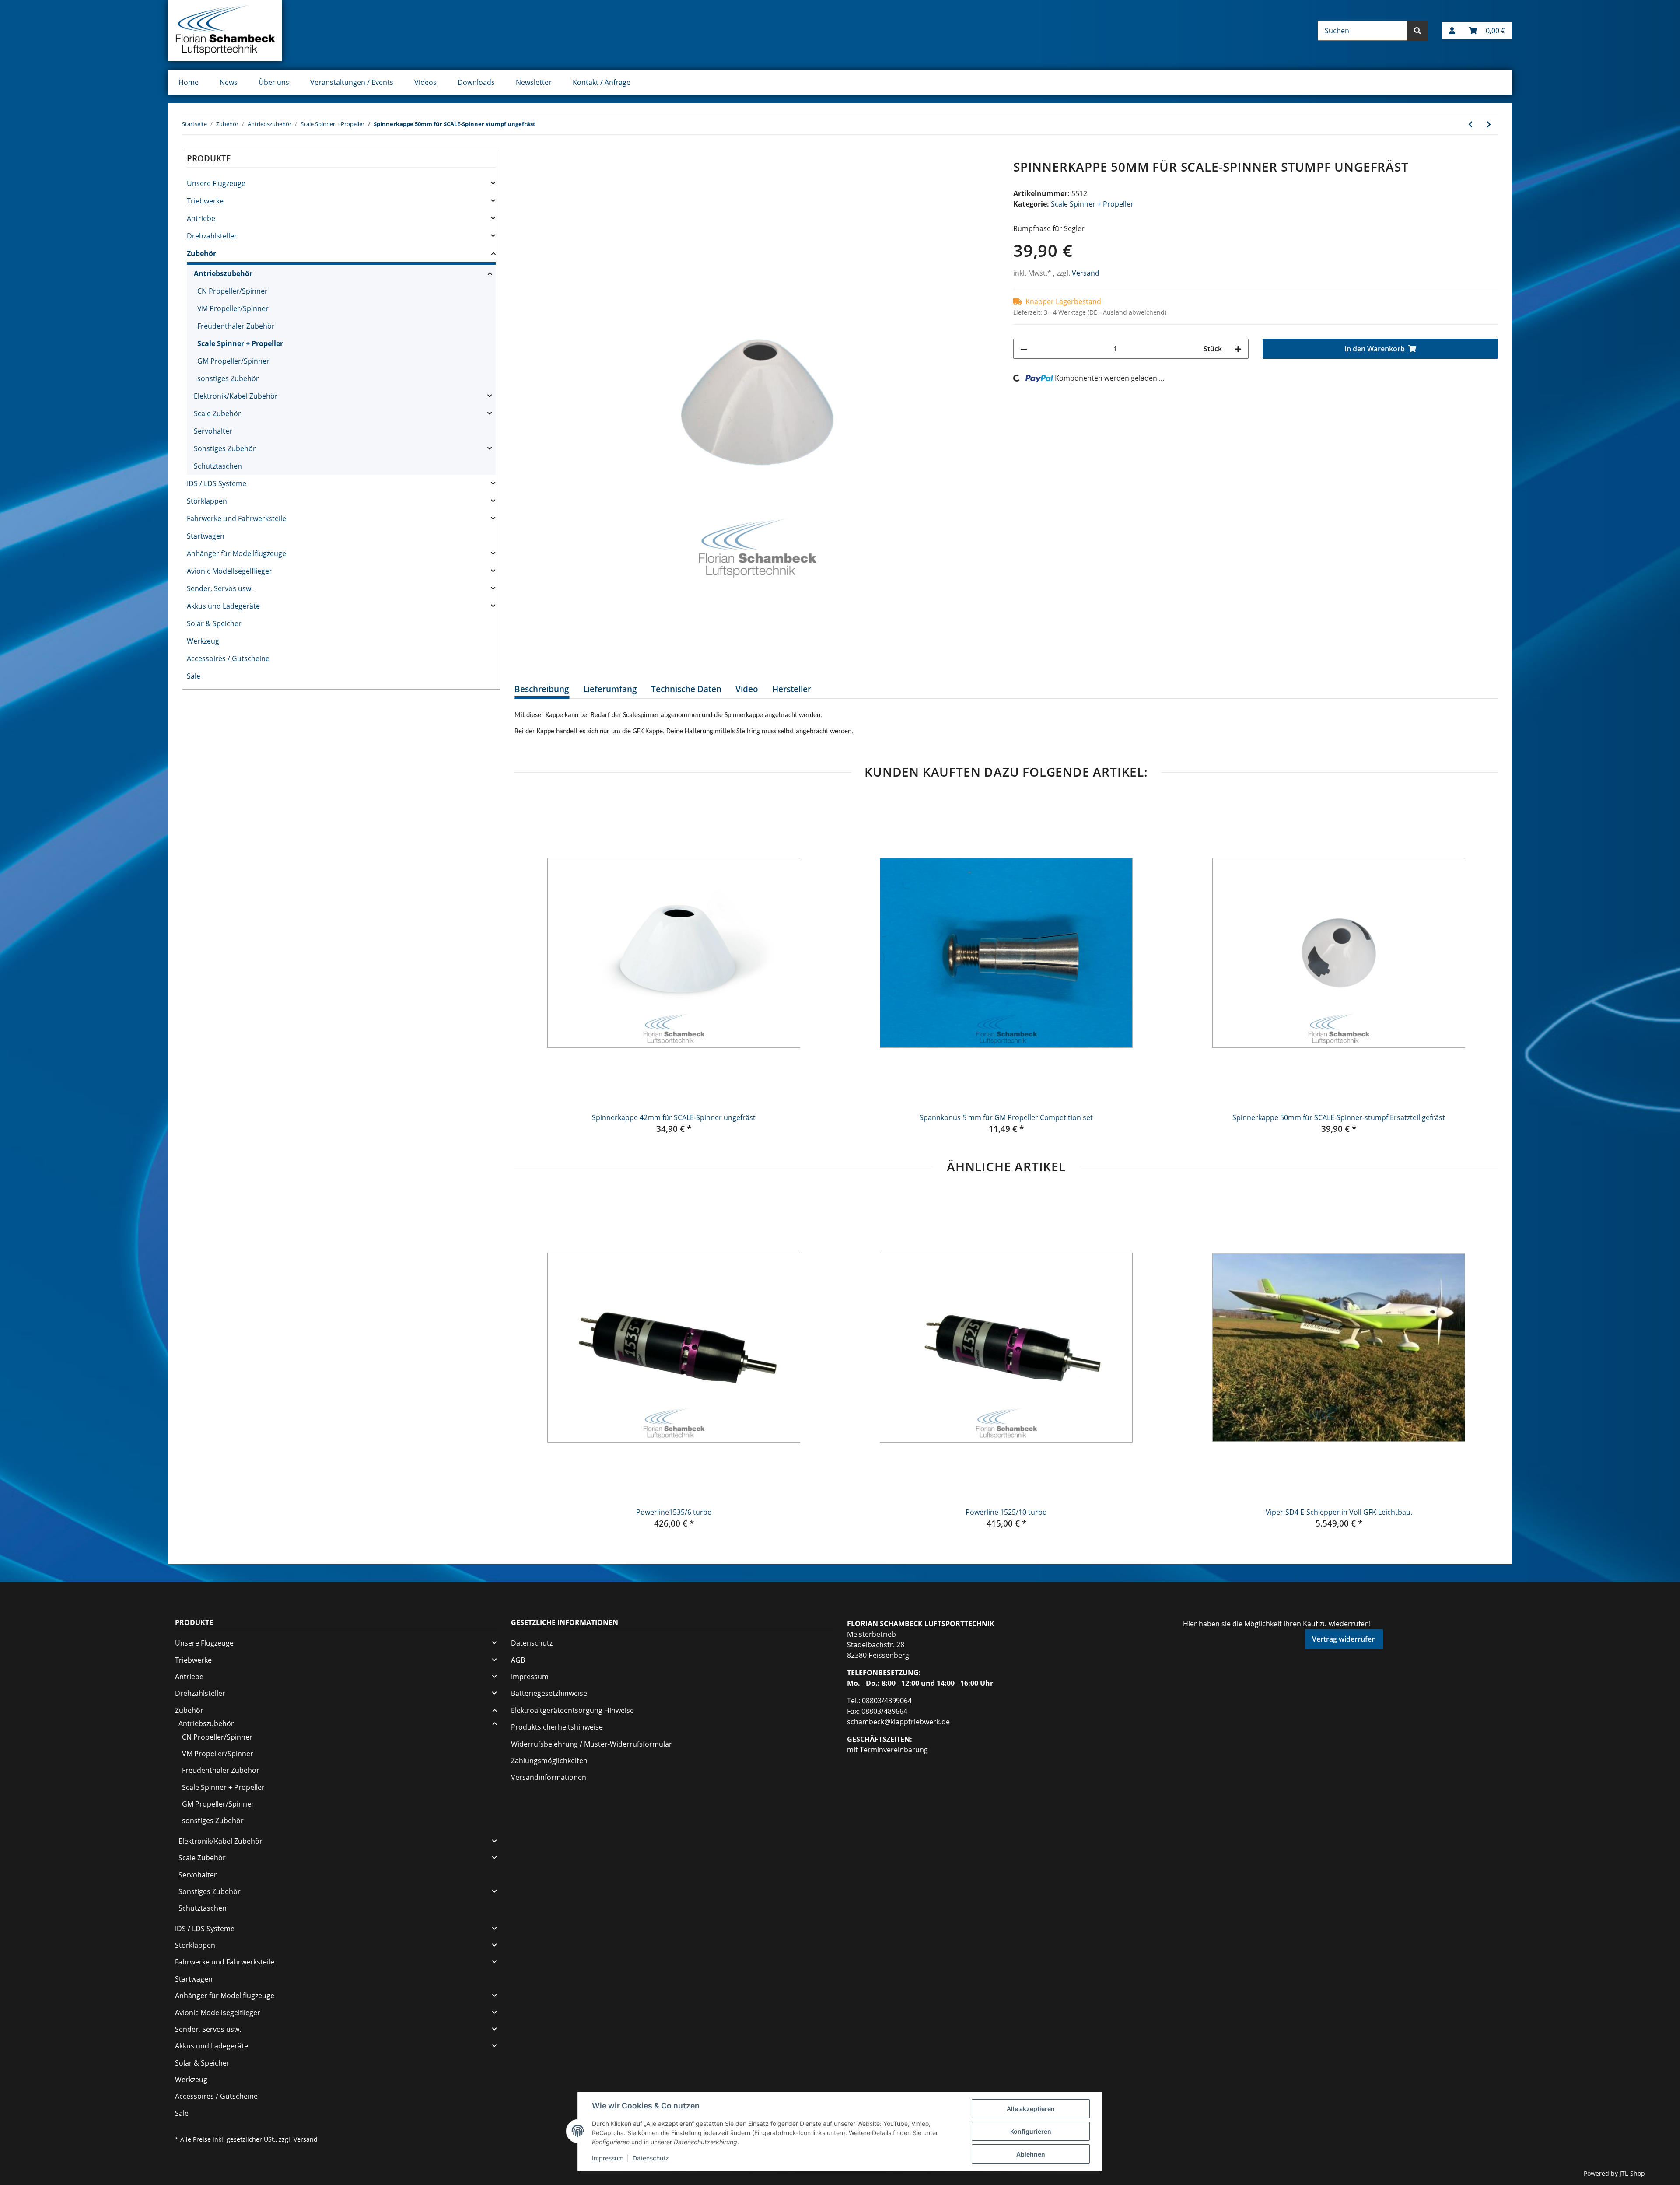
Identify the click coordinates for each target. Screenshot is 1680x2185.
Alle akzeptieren (1031, 2109)
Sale (194, 676)
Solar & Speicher (214, 623)
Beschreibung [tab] (542, 689)
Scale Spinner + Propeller (1092, 204)
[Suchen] (1417, 31)
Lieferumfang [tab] (610, 689)
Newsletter (534, 82)
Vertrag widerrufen (1344, 1639)
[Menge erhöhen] (1238, 349)
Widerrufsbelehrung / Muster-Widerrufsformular (591, 1744)
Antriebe (201, 218)
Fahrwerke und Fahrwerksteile (236, 518)
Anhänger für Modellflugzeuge (236, 553)
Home (189, 82)
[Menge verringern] (1024, 349)
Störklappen (207, 501)
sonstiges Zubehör (228, 378)
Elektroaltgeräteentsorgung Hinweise (572, 1710)
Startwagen (206, 536)
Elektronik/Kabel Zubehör (236, 396)
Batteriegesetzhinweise (549, 1693)
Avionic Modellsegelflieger (229, 571)
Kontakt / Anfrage (602, 82)
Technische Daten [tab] (686, 689)
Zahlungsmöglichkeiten (549, 1761)
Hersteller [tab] (792, 689)
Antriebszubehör (223, 273)
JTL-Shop (1632, 2173)
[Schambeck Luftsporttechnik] (225, 31)
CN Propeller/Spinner (233, 291)
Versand (1086, 273)
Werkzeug (203, 641)
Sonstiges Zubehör (225, 448)
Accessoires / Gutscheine (228, 658)
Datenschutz (532, 1643)
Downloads (476, 82)
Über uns (274, 82)
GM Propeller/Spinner (233, 361)
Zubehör (201, 253)
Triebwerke (205, 201)
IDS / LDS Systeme (217, 483)
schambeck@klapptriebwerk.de (898, 1722)
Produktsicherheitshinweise (557, 1727)
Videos (425, 82)
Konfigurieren (1031, 2131)
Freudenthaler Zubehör (236, 326)
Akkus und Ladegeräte (223, 606)
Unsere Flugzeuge (216, 183)
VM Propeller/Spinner (233, 308)
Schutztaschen (218, 466)
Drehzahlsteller (212, 236)
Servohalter (213, 431)
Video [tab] (747, 689)
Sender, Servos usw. (220, 588)
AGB (518, 1660)
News (229, 82)
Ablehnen (1031, 2154)
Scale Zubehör (217, 413)
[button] (1452, 31)
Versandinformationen (549, 1777)
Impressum (530, 1677)
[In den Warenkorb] (521, 155)
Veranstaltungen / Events (352, 82)
